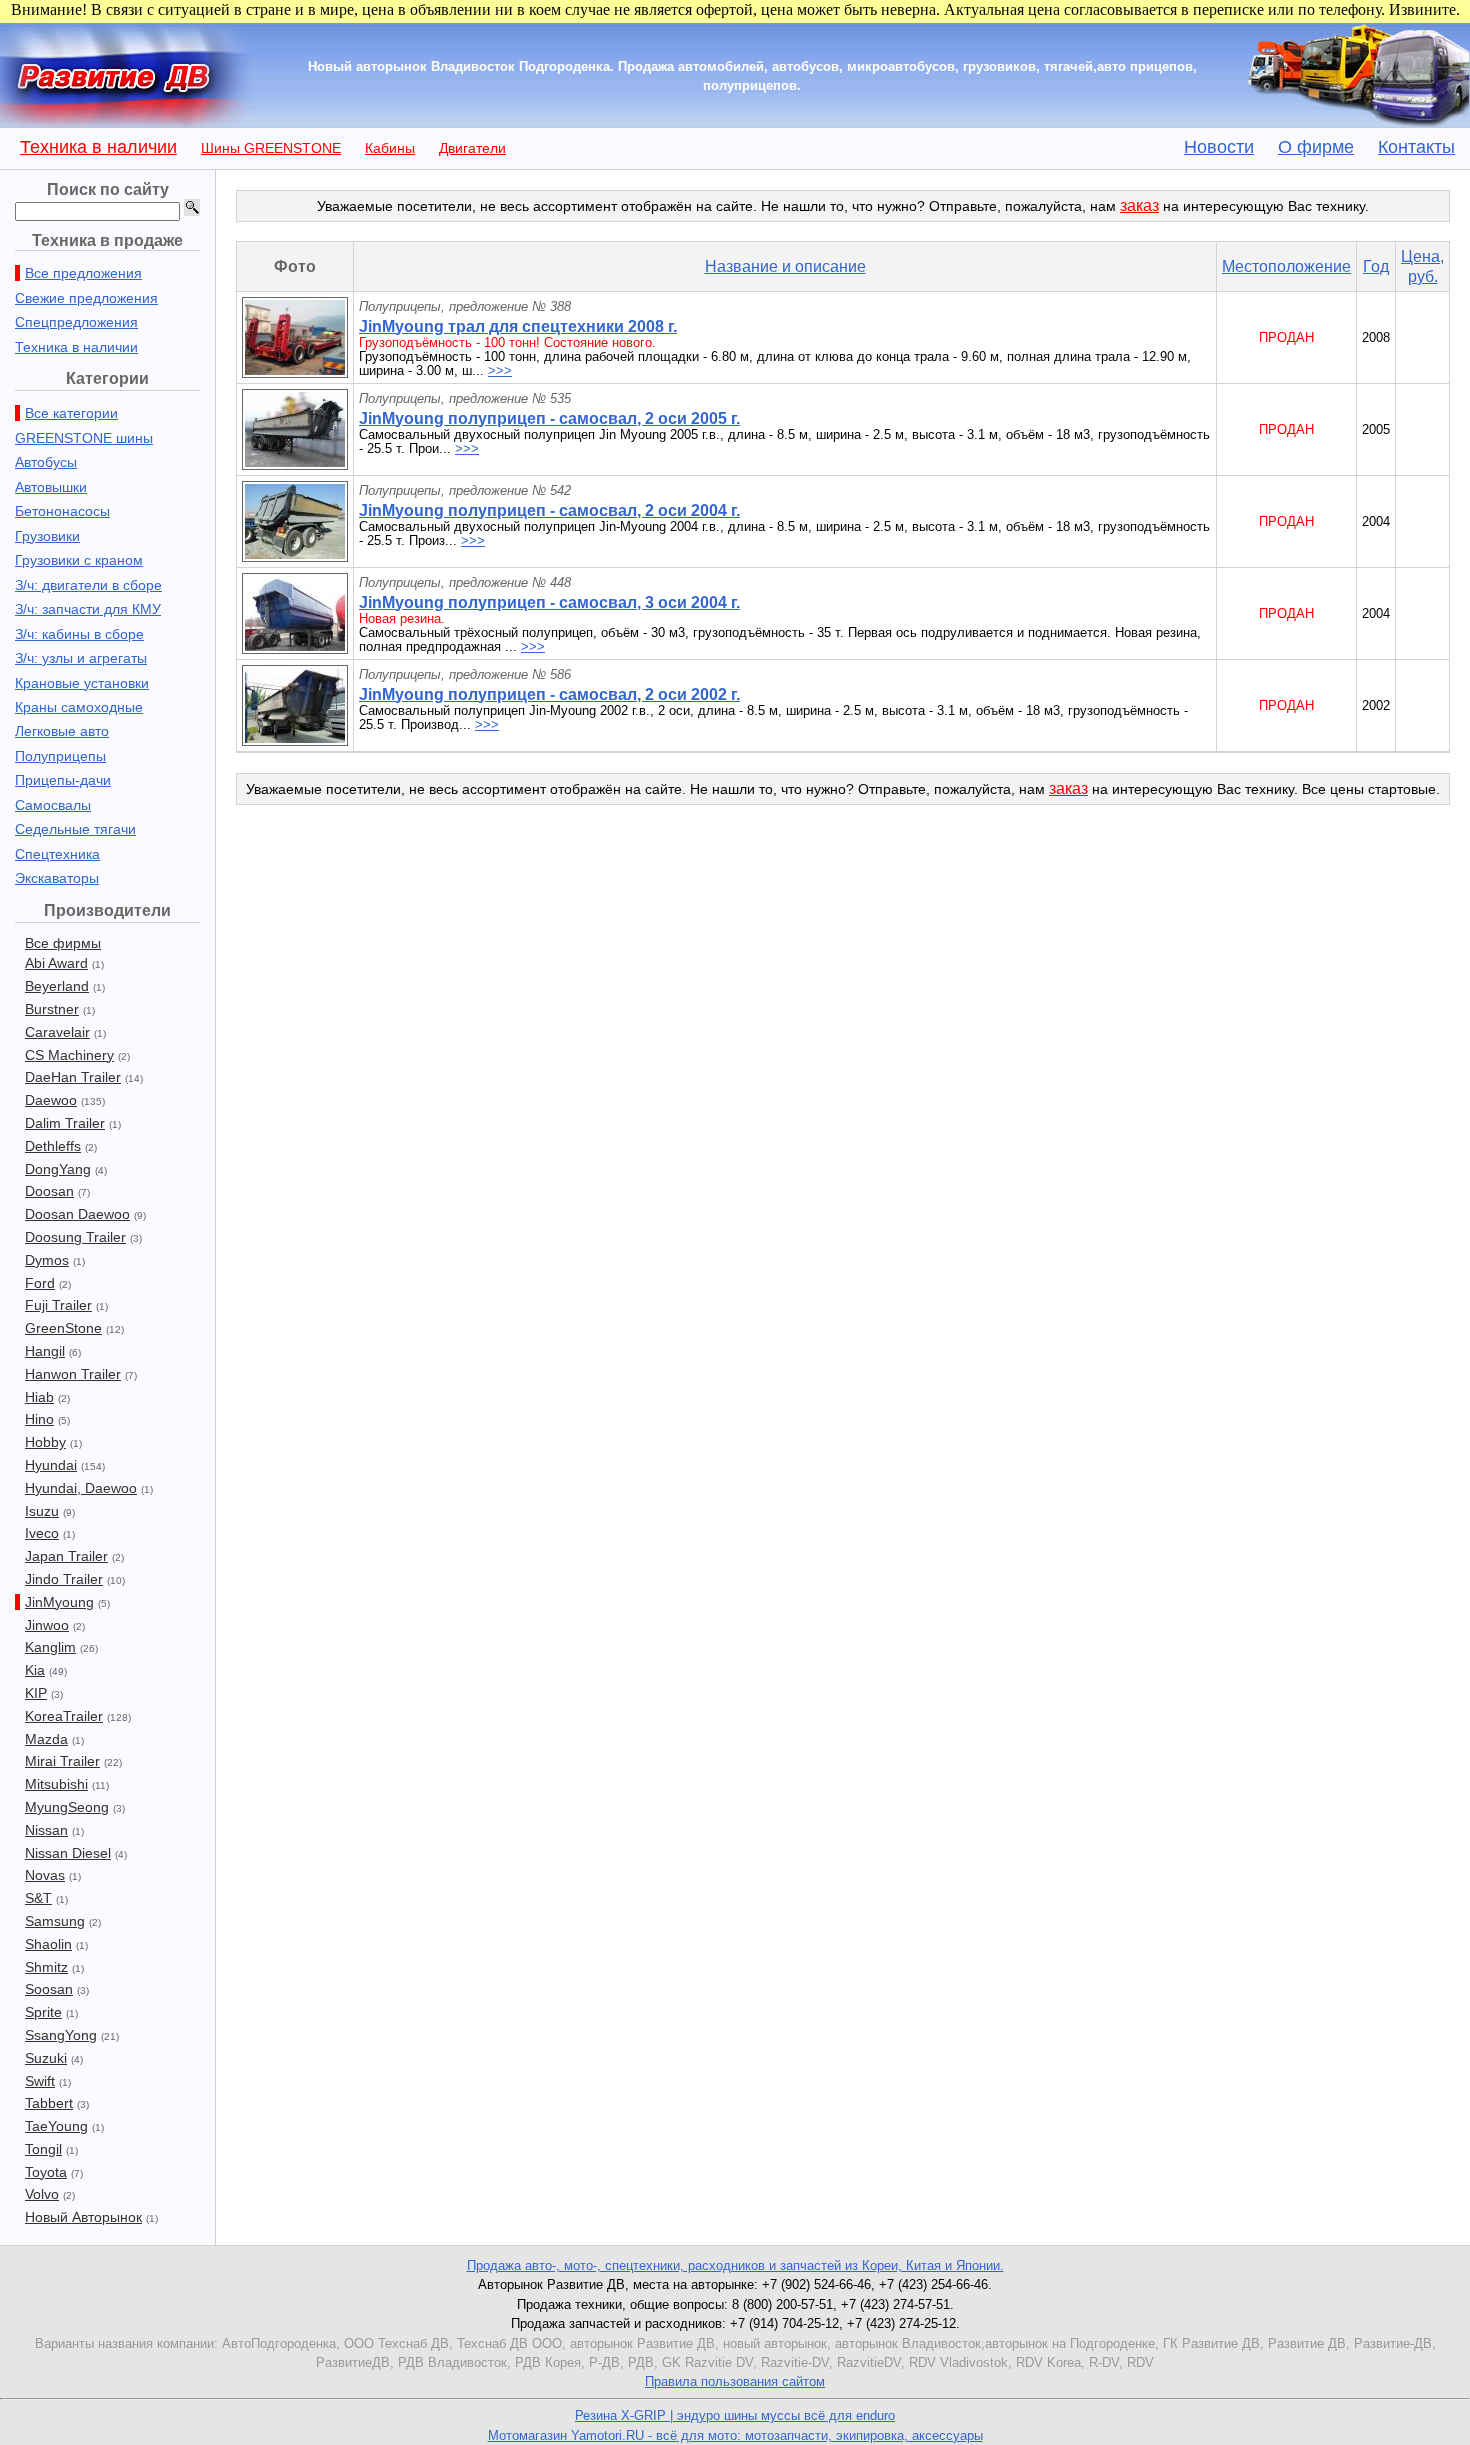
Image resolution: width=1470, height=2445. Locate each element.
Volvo (42, 2194)
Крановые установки (82, 683)
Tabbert (49, 2103)
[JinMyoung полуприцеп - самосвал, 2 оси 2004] (295, 556)
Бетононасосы (62, 511)
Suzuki (46, 2058)
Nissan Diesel (68, 1853)
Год (1376, 266)
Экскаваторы (57, 878)
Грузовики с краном (79, 560)
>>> (500, 370)
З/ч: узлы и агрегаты (81, 658)
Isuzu (42, 1511)
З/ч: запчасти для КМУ (88, 609)
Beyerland (57, 986)
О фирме (1316, 147)
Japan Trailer (66, 1556)
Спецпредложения (76, 322)
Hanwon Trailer (73, 1374)
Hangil (45, 1351)
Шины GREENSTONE (271, 148)
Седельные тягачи (75, 829)
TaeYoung (56, 2126)
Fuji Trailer (58, 1305)
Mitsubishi (56, 1784)
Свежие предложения (86, 298)
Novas (45, 1875)
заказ (1139, 205)
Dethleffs (53, 1146)
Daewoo (51, 1100)
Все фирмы (63, 943)
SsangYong (61, 2035)
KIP (36, 1693)
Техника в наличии (98, 147)
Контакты (1416, 147)
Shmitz (46, 1967)
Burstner (52, 1009)
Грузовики (47, 536)
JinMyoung (59, 1602)
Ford (40, 1283)
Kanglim (50, 1647)
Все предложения (83, 273)
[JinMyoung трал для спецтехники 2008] (295, 372)
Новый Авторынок (83, 2217)
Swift (40, 2081)
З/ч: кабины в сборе (79, 634)
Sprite (43, 2012)
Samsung (55, 1921)
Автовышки (51, 487)
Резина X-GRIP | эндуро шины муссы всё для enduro (735, 2415)
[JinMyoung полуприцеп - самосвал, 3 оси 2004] (295, 648)
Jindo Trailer (64, 1579)
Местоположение (1286, 266)
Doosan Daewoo (77, 1214)
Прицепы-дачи (63, 780)
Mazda (46, 1739)
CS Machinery (69, 1055)
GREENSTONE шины (84, 438)
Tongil (43, 2149)
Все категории (71, 413)
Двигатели (472, 148)
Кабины (390, 148)
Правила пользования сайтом (735, 2381)
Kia (35, 1670)
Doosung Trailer (75, 1237)
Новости (1219, 147)
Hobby (45, 1442)
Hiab (39, 1397)
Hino (39, 1419)
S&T (38, 1898)
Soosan (49, 1989)
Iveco (42, 1533)
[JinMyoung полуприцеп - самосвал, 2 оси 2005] (295, 464)
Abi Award (56, 963)
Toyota (46, 2172)
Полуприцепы (60, 756)
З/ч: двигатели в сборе (88, 585)
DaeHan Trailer (73, 1077)
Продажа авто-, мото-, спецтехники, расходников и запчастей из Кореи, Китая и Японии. (735, 2265)
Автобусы (46, 462)
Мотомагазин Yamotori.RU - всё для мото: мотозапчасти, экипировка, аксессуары (735, 2435)
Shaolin (48, 1944)
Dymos (47, 1260)
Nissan (46, 1830)
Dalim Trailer (65, 1123)
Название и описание (785, 266)
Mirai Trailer (62, 1761)
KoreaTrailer (64, 1716)
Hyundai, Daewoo (81, 1488)
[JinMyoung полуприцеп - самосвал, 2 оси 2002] (295, 740)
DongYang (58, 1169)
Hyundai (51, 1465)
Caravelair (57, 1032)
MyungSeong (67, 1807)
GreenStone (63, 1328)
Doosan (49, 1191)
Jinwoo (47, 1625)
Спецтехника (57, 854)
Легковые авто (62, 731)
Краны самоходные (79, 707)
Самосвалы (53, 805)
